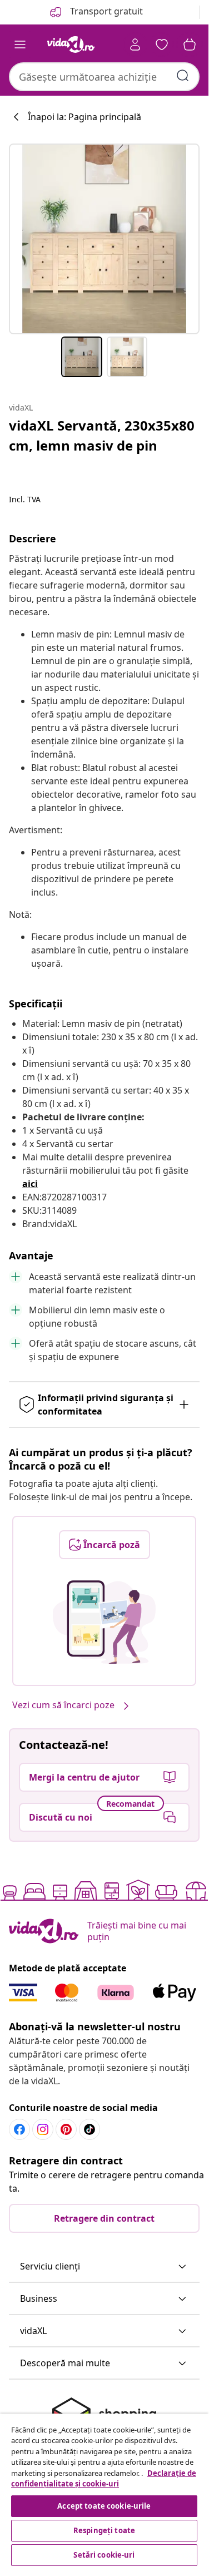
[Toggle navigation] (20, 45)
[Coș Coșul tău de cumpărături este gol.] (190, 45)
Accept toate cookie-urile (104, 2506)
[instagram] (43, 2129)
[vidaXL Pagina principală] (71, 45)
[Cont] (135, 45)
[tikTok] (89, 2129)
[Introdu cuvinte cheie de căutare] (183, 76)
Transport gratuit (105, 11)
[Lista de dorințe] (162, 45)
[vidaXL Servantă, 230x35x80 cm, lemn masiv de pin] (104, 239)
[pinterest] (66, 2129)
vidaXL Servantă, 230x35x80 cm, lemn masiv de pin (102, 435)
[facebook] (19, 2129)
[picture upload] (104, 1622)
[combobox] (104, 77)
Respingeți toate (104, 2530)
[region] (104, 2491)
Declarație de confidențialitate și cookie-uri (104, 2479)
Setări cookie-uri (104, 2555)
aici (30, 1184)
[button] (104, 2267)
